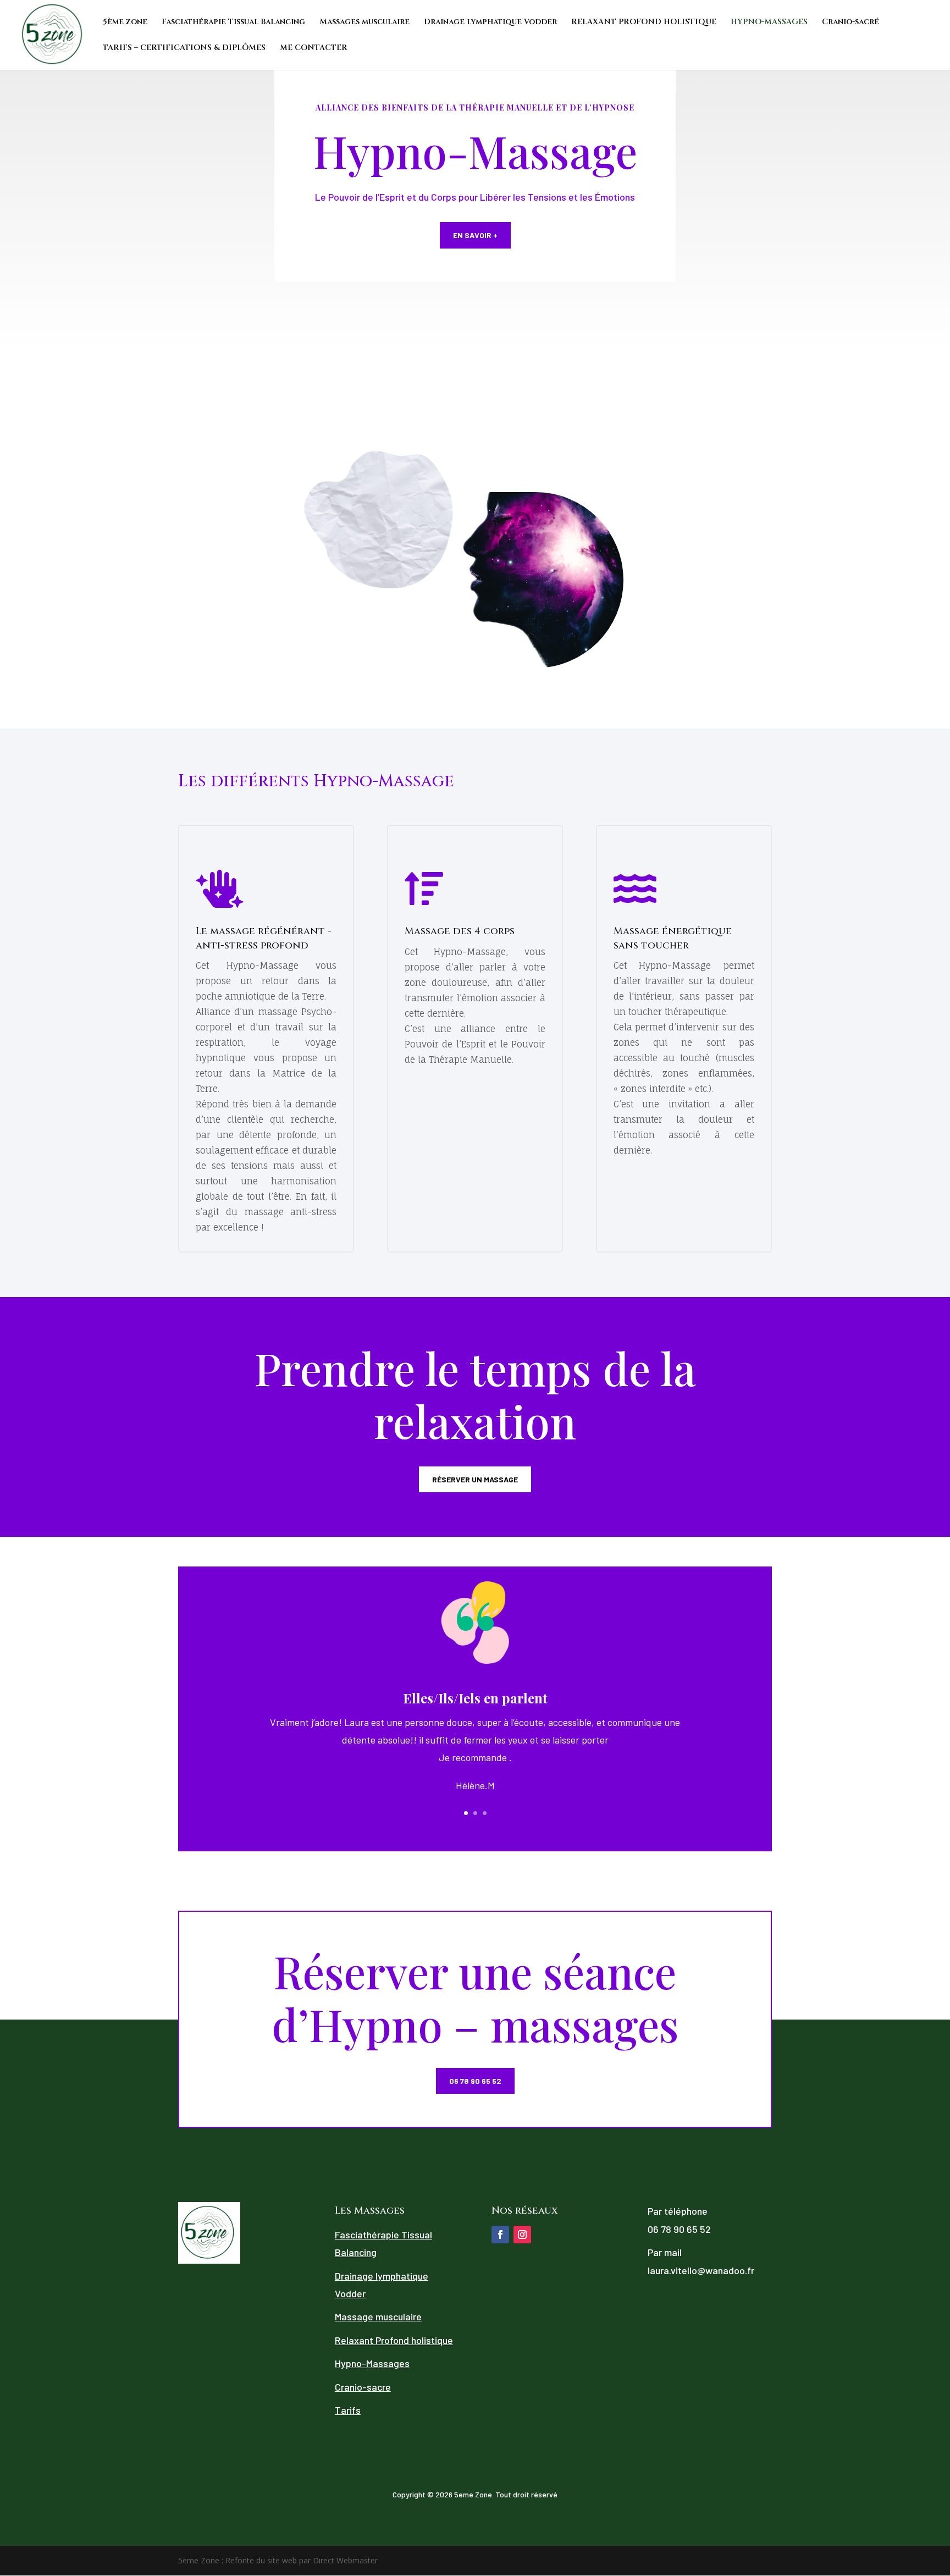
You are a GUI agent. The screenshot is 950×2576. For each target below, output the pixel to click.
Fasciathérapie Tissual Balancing (233, 23)
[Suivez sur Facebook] (500, 2235)
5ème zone (125, 23)
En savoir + (475, 235)
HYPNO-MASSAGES (769, 23)
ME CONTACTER (314, 48)
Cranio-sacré (850, 23)
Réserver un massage (475, 1479)
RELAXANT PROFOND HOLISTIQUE (644, 23)
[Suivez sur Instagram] (522, 2235)
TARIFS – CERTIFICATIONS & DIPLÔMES (184, 48)
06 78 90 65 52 (475, 2081)
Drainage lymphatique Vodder (490, 23)
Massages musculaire (364, 23)
